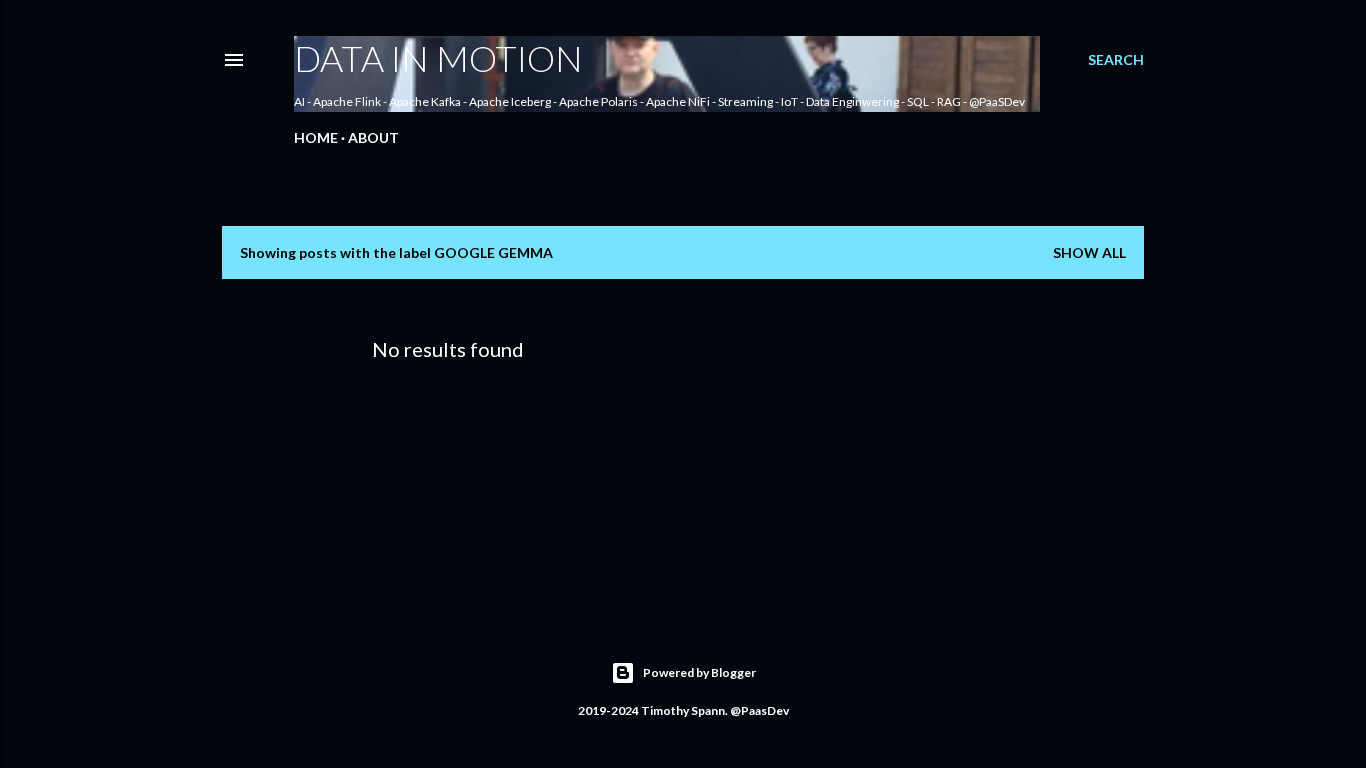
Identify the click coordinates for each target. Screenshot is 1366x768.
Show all (1089, 252)
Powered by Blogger (699, 672)
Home (316, 137)
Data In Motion (438, 58)
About (373, 137)
